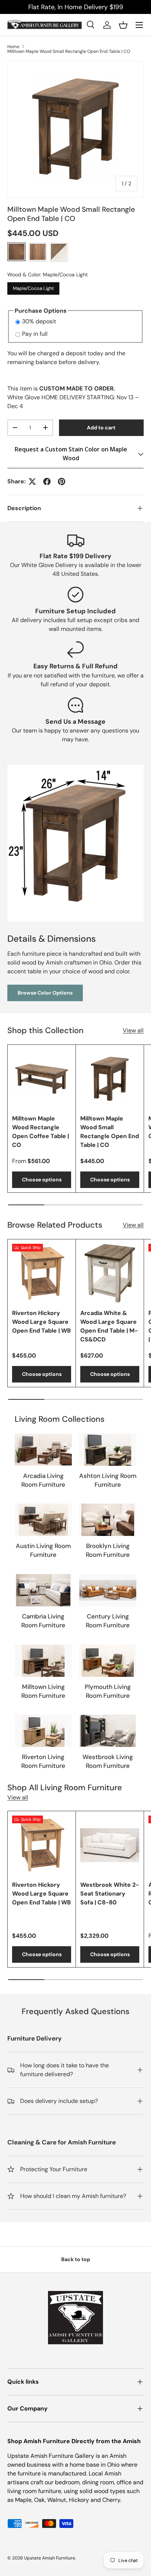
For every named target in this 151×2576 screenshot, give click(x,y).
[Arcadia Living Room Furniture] (43, 1450)
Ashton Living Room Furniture (108, 1480)
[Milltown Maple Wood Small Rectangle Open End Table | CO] (110, 1079)
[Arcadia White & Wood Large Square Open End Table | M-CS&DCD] (110, 1273)
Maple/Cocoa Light (33, 287)
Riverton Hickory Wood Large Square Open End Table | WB (41, 1322)
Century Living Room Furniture (108, 1621)
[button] (123, 25)
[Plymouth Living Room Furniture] (108, 1661)
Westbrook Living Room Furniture (108, 1761)
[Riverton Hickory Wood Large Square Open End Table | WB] (42, 1273)
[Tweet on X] (32, 482)
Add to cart (101, 428)
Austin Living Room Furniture (43, 1550)
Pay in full (35, 334)
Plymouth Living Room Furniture (108, 1691)
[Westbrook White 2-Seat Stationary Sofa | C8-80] (110, 1845)
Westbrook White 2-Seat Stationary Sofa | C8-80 (110, 1894)
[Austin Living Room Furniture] (43, 1520)
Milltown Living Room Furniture (43, 1691)
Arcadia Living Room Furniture (43, 1480)
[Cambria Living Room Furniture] (43, 1590)
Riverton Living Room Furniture (43, 1761)
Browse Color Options (45, 993)
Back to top (76, 2259)
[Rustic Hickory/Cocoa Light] (38, 252)
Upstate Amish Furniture (50, 2558)
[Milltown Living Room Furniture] (43, 1661)
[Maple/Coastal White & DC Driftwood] (59, 252)
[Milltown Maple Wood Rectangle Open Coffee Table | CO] (42, 1079)
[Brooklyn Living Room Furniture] (108, 1520)
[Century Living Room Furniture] (108, 1590)
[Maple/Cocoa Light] (16, 252)
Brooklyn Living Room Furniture (108, 1550)
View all (133, 1030)
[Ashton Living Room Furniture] (108, 1450)
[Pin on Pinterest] (62, 482)
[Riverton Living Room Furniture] (43, 1731)
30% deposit (39, 321)
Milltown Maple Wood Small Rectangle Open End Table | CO (69, 51)
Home (13, 47)
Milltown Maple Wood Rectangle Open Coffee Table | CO (40, 1132)
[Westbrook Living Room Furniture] (108, 1731)
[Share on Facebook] (47, 482)
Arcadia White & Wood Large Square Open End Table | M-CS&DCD (109, 1326)
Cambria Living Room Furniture (43, 1621)
